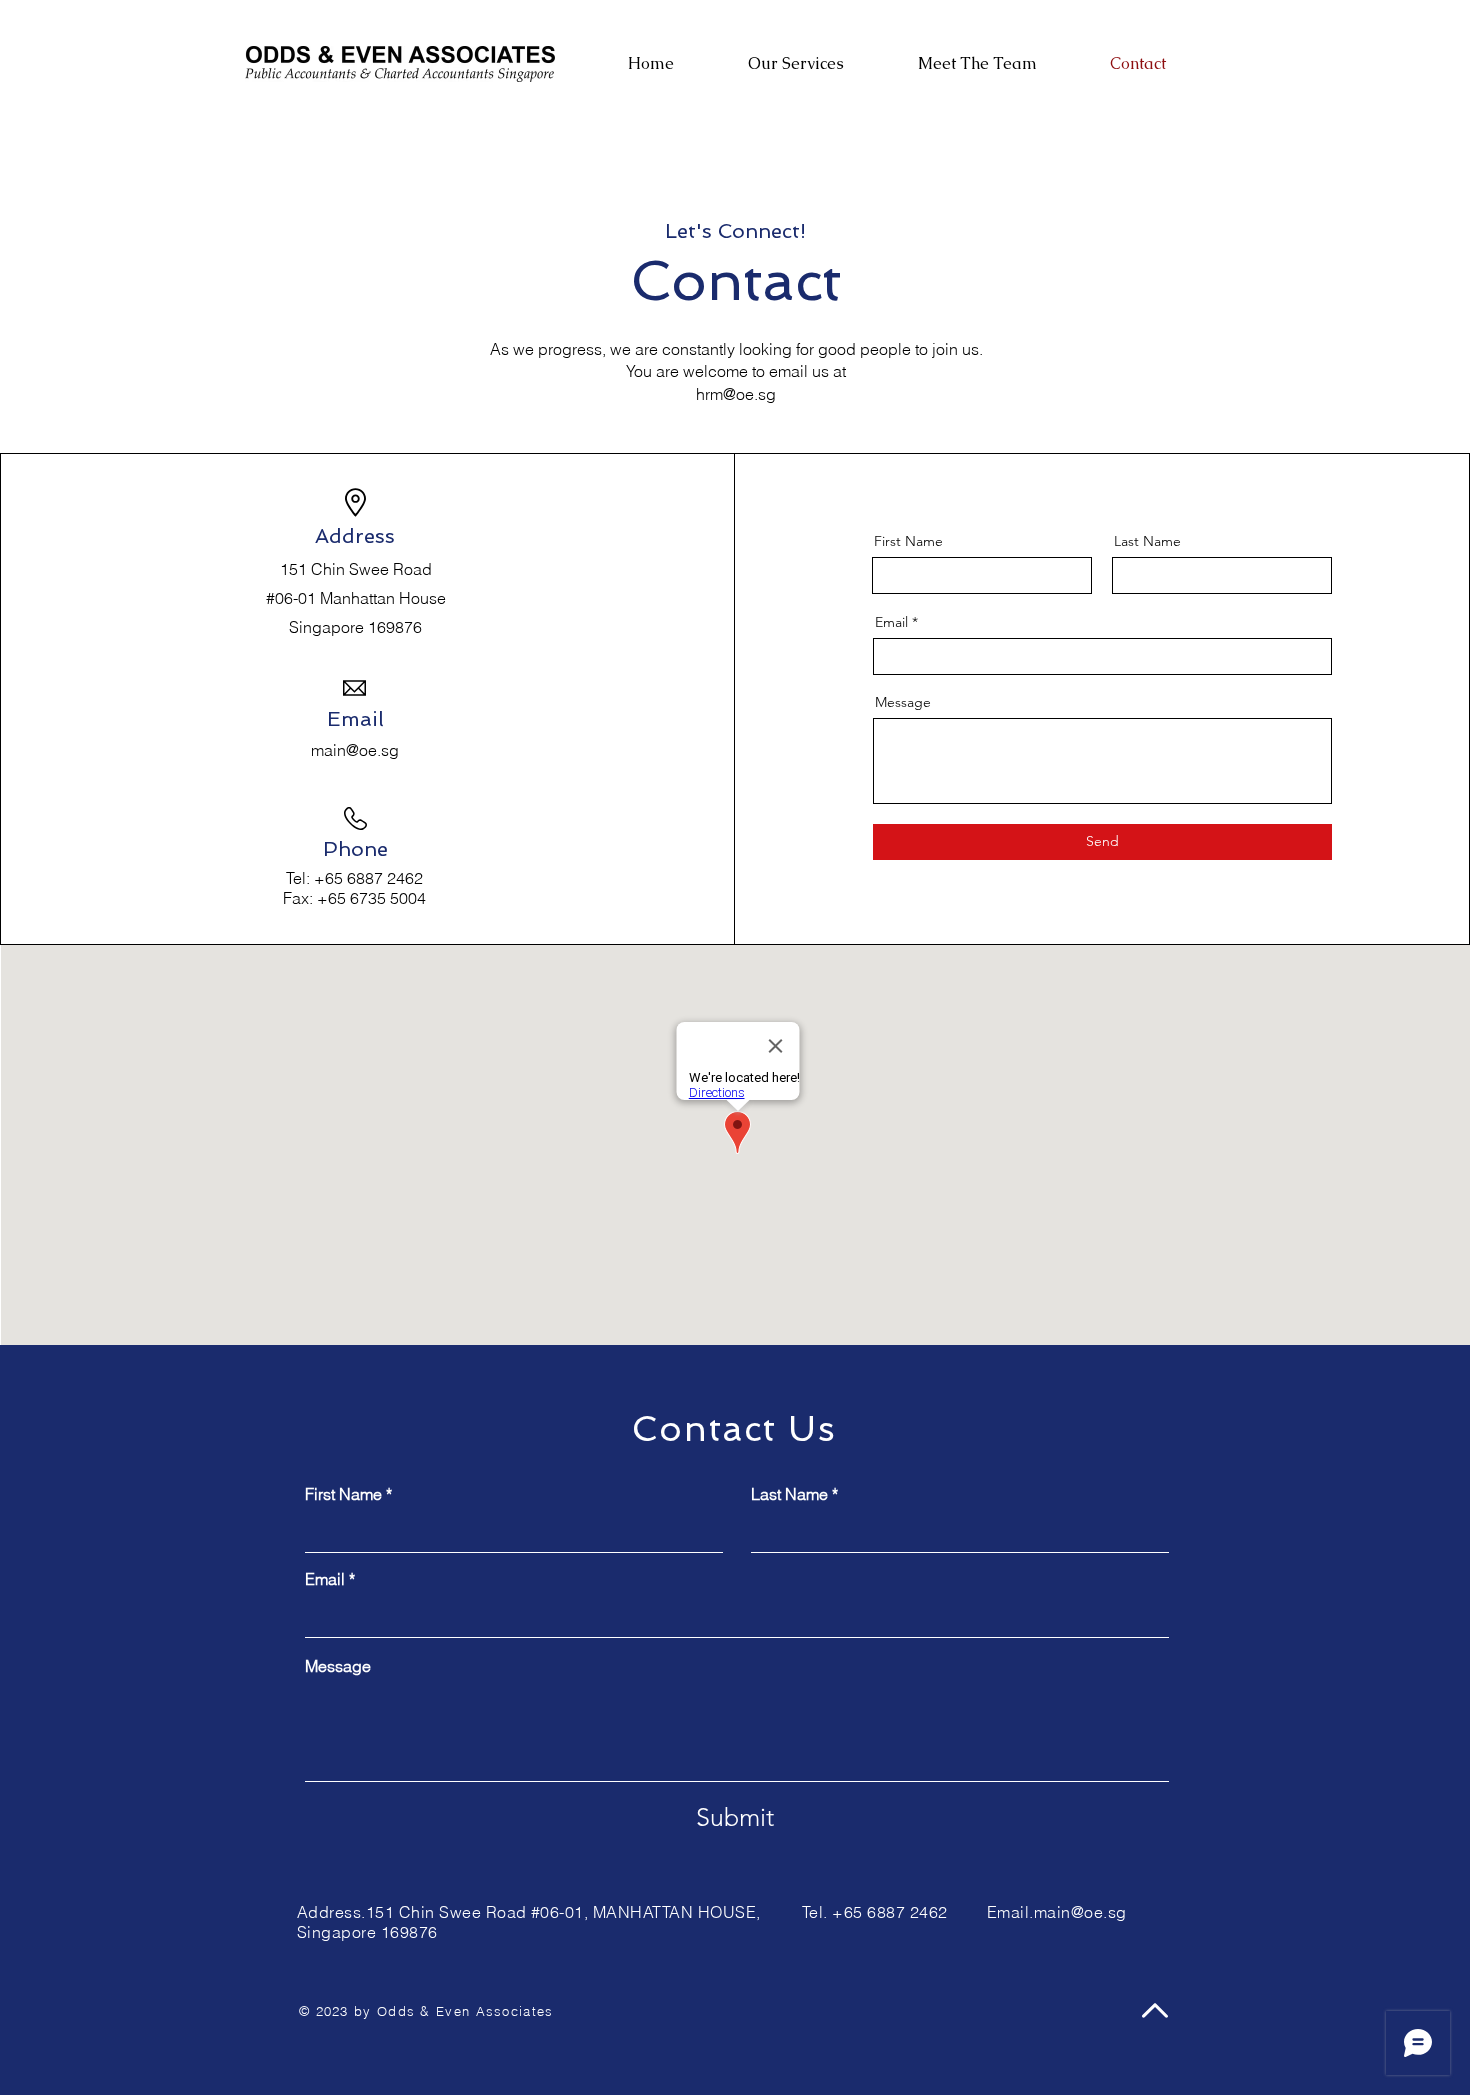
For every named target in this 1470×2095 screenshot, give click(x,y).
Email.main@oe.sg (1057, 1912)
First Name (908, 541)
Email (891, 622)
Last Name (1147, 541)
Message (903, 702)
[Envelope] (400, 63)
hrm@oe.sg (736, 394)
